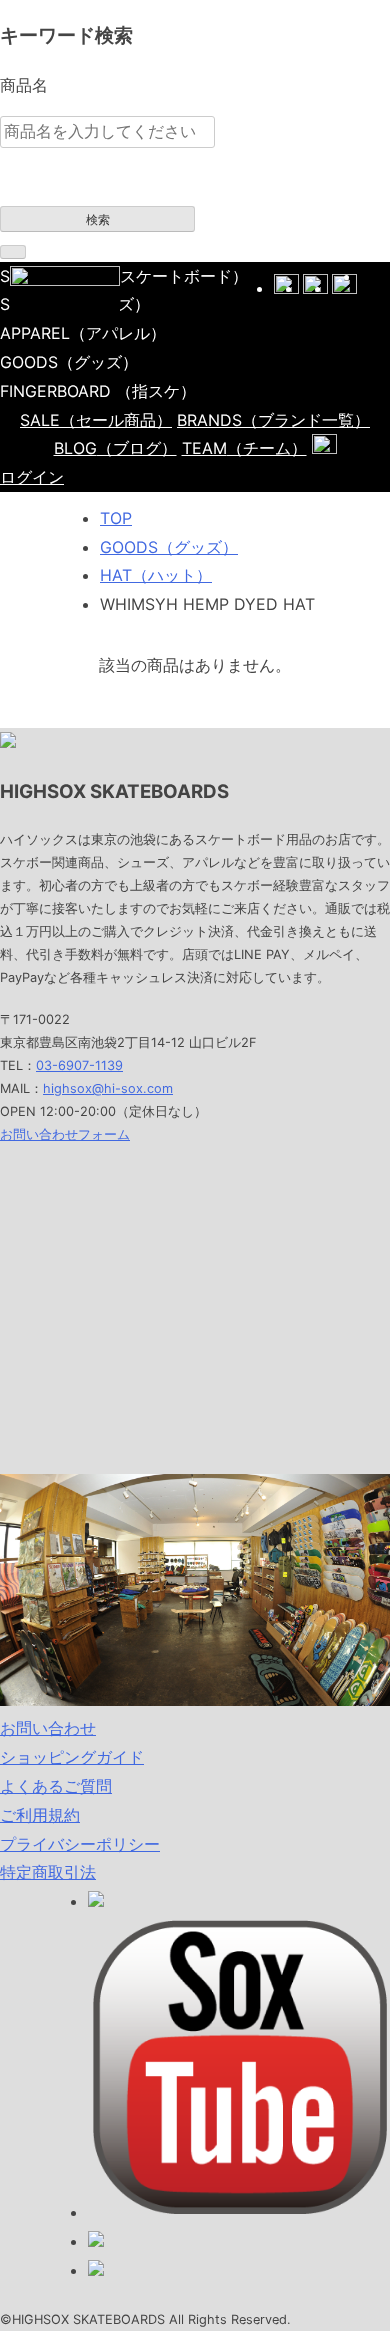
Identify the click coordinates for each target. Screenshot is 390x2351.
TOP (116, 518)
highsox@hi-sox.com (108, 1088)
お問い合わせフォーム (65, 1134)
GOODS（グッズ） (169, 547)
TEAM (244, 448)
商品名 (24, 85)
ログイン (32, 477)
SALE (96, 420)
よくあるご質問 (56, 1786)
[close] (13, 252)
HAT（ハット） (156, 575)
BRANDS (273, 420)
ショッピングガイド (72, 1757)
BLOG (115, 448)
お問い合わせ (48, 1728)
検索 (98, 220)
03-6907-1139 (79, 1065)
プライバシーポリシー (80, 1844)
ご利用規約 (40, 1815)
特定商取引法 (48, 1872)
